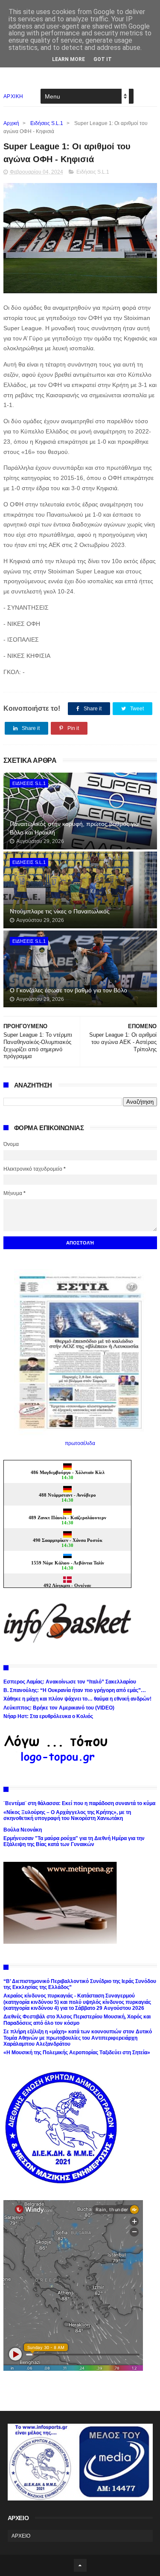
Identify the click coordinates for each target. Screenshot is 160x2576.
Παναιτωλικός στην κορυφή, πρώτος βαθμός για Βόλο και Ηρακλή (74, 828)
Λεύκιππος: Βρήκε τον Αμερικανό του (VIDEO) (59, 1708)
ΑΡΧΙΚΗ (13, 96)
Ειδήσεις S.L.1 (47, 123)
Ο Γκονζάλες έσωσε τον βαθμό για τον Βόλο (68, 990)
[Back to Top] (80, 2565)
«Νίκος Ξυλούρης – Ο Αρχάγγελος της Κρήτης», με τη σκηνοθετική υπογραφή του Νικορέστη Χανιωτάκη (67, 1815)
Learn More (68, 59)
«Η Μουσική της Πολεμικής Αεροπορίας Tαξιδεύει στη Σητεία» (77, 2053)
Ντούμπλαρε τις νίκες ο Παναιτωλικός (60, 911)
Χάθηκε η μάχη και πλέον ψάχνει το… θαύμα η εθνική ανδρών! (77, 1699)
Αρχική (11, 123)
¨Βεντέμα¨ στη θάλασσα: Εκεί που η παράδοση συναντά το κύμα (79, 1803)
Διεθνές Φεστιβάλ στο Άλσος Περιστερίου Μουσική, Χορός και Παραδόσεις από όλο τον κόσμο (77, 2020)
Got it (103, 59)
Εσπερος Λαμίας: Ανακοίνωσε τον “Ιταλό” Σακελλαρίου (70, 1682)
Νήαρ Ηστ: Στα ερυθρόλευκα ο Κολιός (48, 1716)
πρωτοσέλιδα (80, 1443)
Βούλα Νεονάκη (23, 1830)
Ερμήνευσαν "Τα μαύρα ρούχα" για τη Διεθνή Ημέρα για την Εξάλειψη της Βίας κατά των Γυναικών (74, 1841)
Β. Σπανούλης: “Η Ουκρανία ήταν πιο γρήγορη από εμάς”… (75, 1690)
